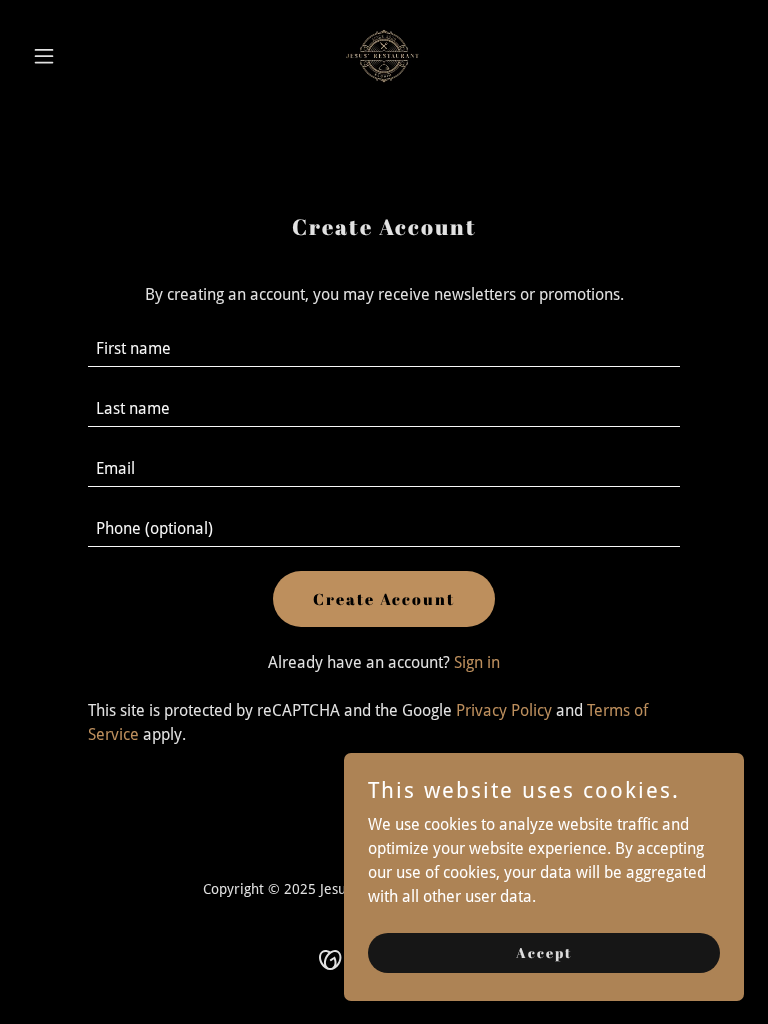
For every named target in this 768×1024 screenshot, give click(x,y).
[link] (384, 56)
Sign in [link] (477, 662)
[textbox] (384, 349)
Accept (544, 952)
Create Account (384, 599)
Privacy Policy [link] (504, 710)
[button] (78, 56)
